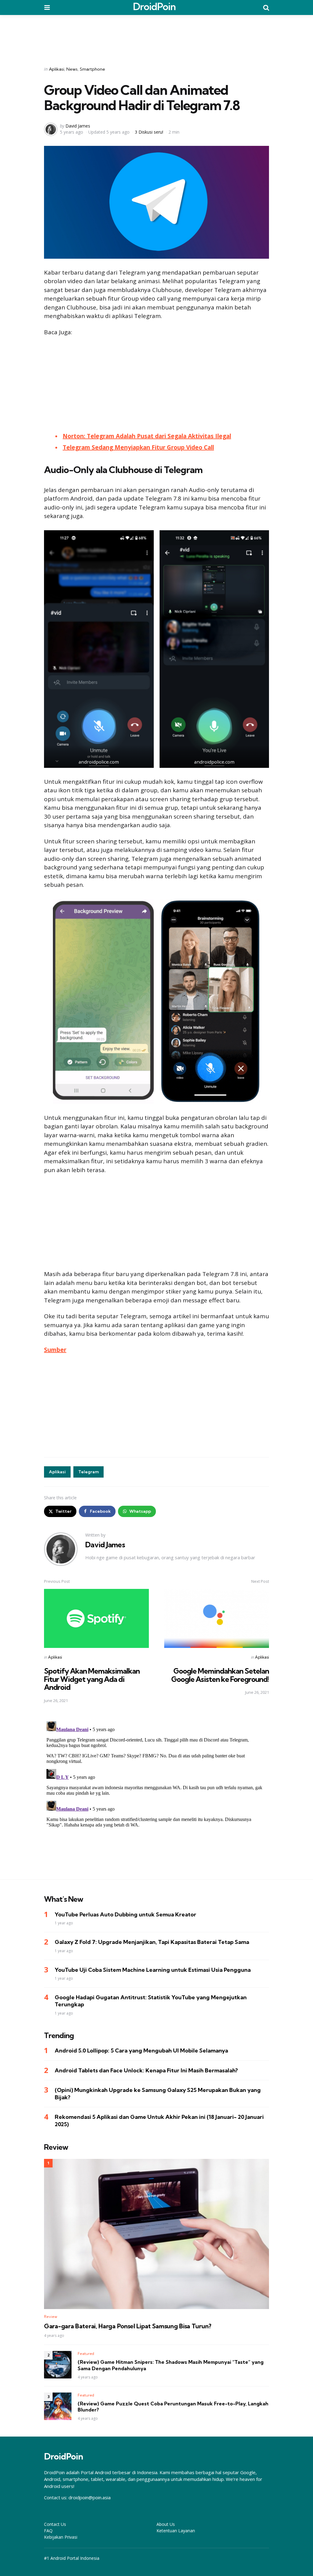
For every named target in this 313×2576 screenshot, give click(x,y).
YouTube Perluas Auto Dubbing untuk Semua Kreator (125, 1914)
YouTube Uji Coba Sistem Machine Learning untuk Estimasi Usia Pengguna (153, 1970)
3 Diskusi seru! (149, 132)
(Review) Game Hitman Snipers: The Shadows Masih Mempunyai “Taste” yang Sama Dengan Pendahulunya (171, 2365)
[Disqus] (156, 1795)
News (72, 69)
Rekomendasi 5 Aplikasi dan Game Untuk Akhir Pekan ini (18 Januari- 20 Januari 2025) (159, 2120)
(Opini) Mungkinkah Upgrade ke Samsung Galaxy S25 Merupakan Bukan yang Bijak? (158, 2093)
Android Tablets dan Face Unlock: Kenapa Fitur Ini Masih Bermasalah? (146, 2070)
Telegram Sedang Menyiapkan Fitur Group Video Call (138, 447)
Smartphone (92, 69)
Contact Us (55, 2524)
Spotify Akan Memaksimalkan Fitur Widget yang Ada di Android (92, 1679)
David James (78, 126)
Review (51, 2317)
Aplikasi (57, 69)
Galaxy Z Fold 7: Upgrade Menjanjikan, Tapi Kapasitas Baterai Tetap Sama (152, 1942)
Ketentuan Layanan (176, 2531)
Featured (86, 2354)
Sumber (55, 1350)
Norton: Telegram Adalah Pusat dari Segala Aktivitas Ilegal (147, 436)
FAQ (48, 2531)
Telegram (88, 1472)
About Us (166, 2524)
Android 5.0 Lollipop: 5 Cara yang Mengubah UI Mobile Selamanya (141, 2050)
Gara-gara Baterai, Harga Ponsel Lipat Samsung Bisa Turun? (128, 2326)
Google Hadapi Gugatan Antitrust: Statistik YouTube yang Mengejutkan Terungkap (151, 2001)
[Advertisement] (156, 36)
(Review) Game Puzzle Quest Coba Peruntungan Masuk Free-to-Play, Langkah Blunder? (173, 2407)
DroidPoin (154, 6)
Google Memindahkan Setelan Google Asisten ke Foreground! (220, 1675)
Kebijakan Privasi (61, 2537)
